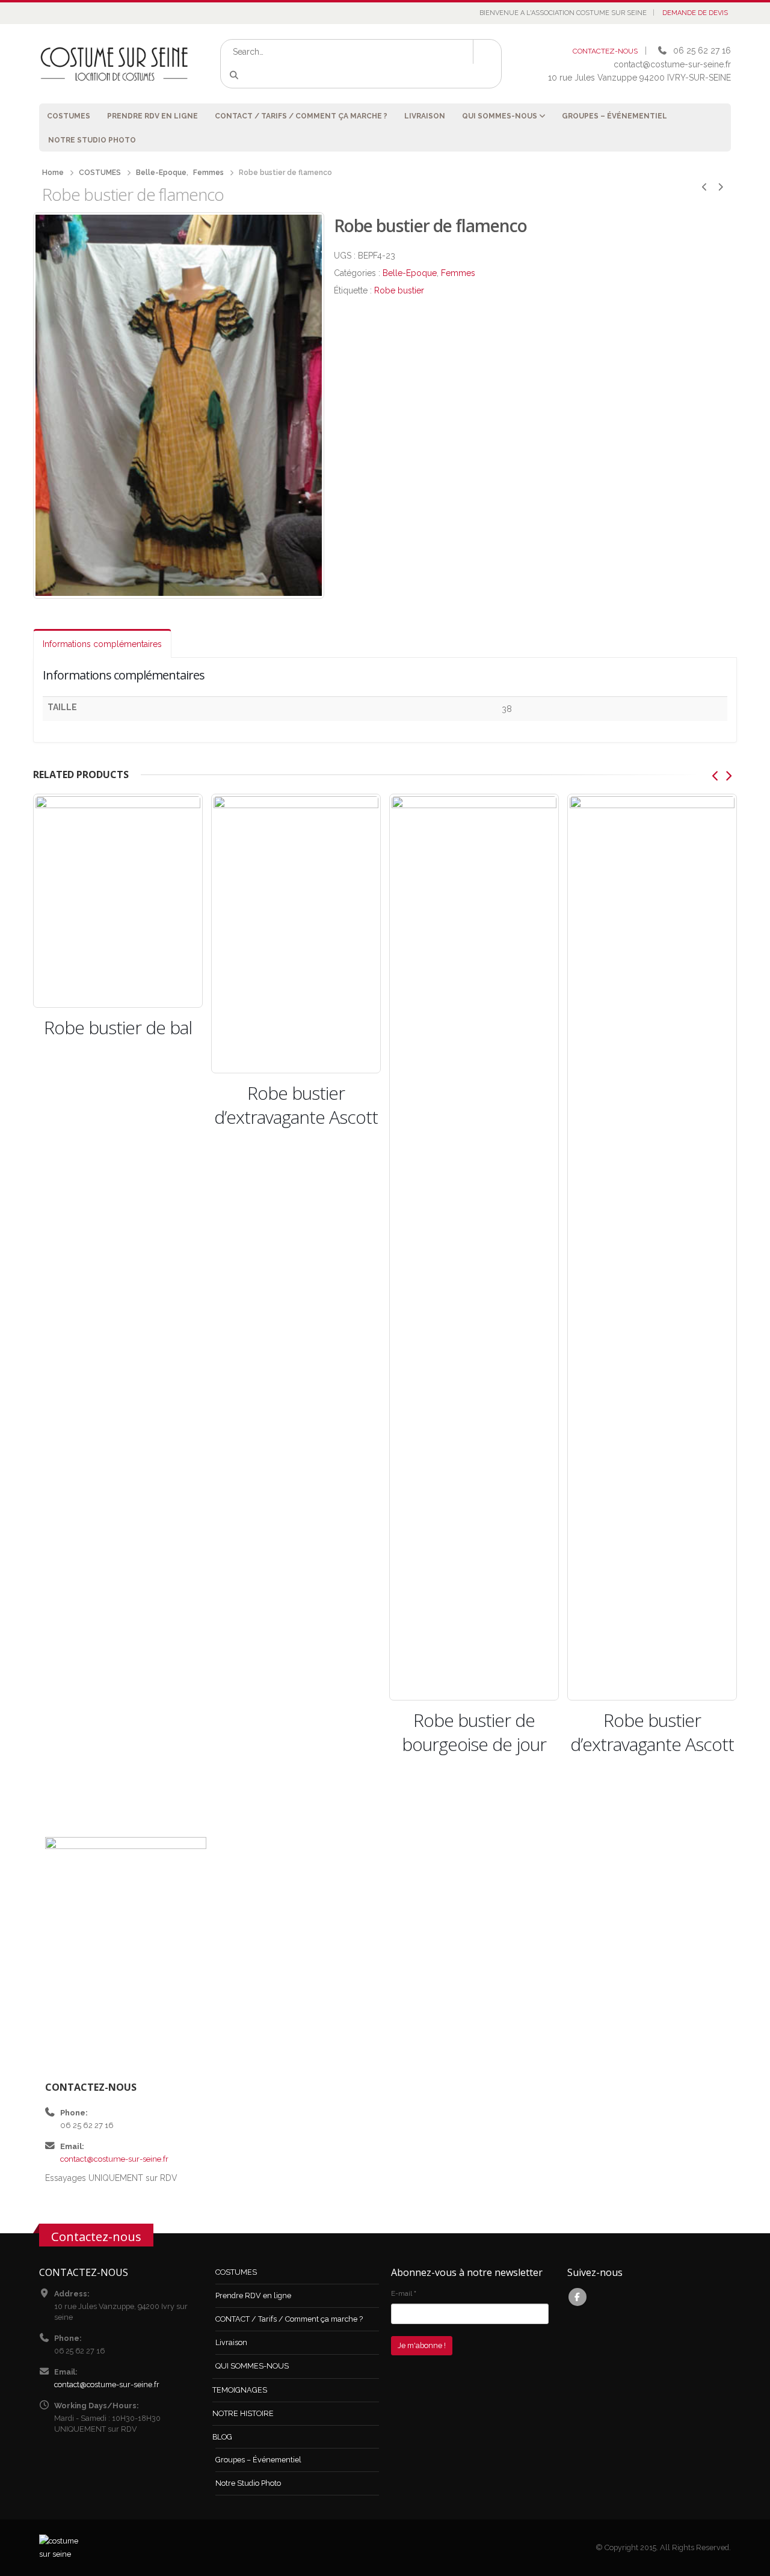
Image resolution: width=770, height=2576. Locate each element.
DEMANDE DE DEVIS (695, 13)
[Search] (236, 76)
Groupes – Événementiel (614, 116)
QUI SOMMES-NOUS (500, 116)
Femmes (458, 273)
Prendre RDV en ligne (152, 116)
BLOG (222, 2437)
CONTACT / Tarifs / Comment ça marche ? (301, 116)
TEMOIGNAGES (240, 2390)
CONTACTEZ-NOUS (605, 51)
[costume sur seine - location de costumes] (114, 63)
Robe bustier (399, 290)
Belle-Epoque (410, 273)
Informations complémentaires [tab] (102, 644)
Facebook (577, 2297)
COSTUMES (69, 116)
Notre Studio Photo (92, 140)
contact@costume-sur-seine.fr (114, 2159)
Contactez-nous (96, 2236)
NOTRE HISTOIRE (243, 2413)
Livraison (425, 116)
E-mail (404, 2293)
